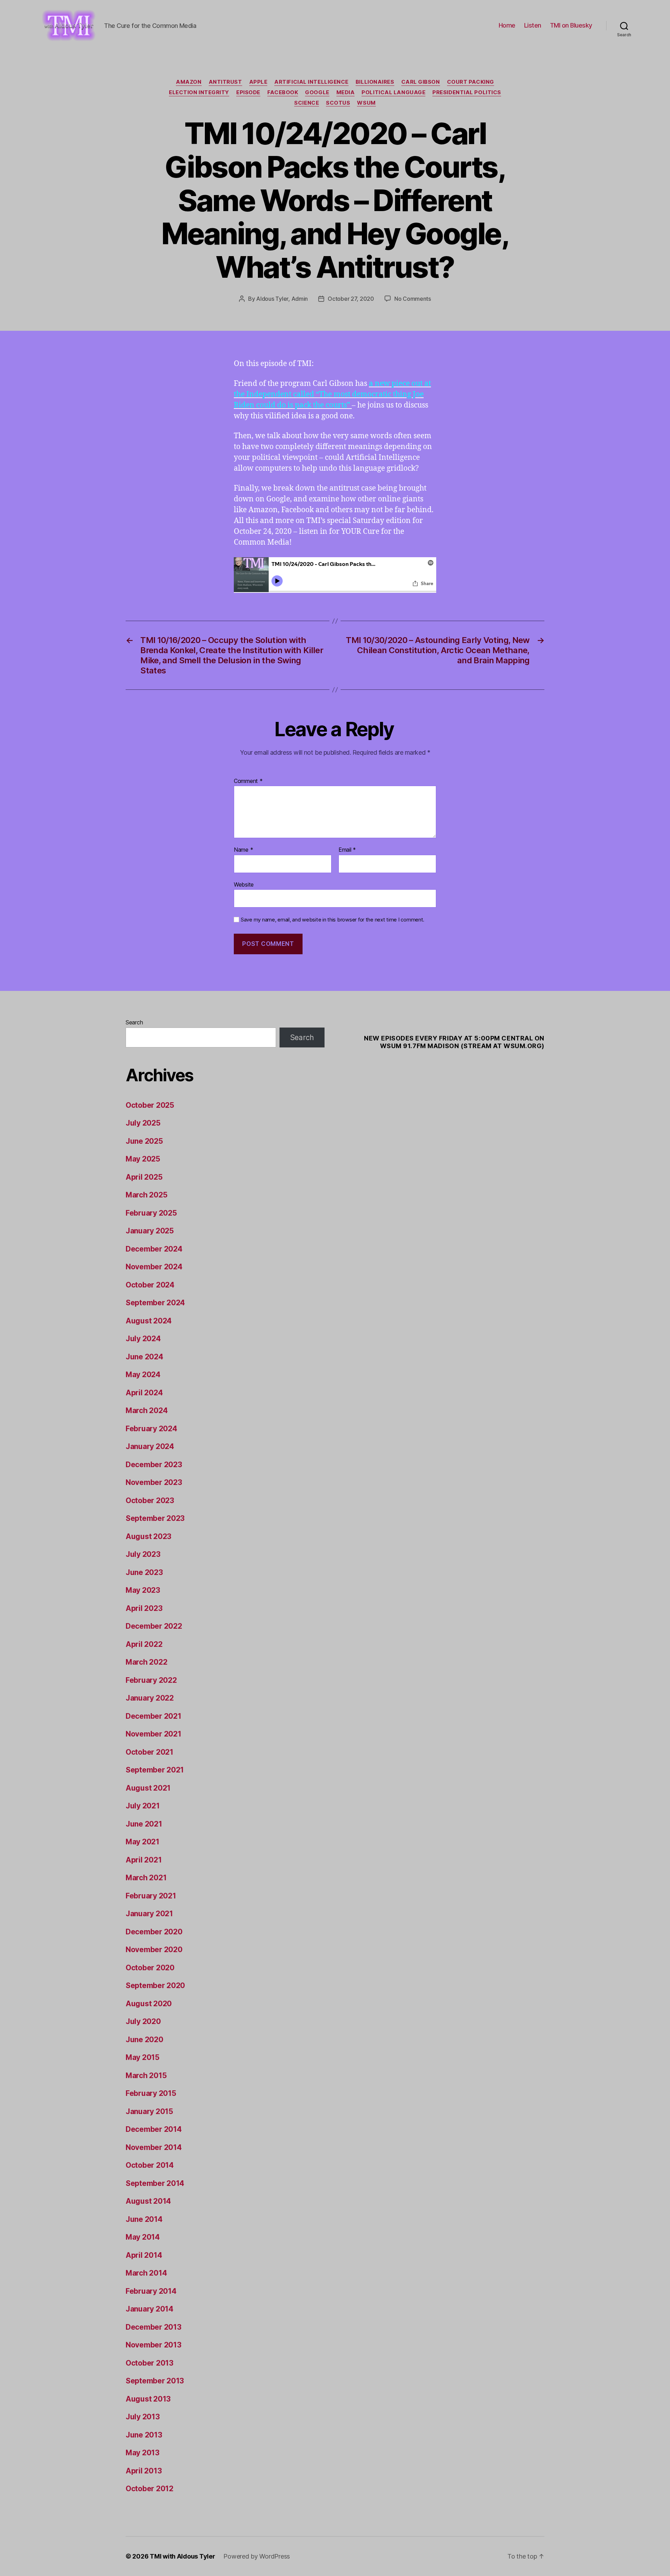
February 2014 (151, 2291)
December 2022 (154, 1626)
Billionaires (375, 82)
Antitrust (225, 82)
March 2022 (146, 1662)
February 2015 (151, 2093)
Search (134, 1022)
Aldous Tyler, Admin (282, 299)
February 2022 (151, 1680)
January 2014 (150, 2309)
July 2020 (143, 2021)
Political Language (393, 92)
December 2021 (154, 1716)
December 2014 (154, 2129)
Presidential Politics (467, 92)
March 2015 (146, 2075)
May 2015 (143, 2057)
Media (346, 92)
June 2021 (144, 1824)
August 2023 (148, 1536)
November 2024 (154, 1267)
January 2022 (150, 1698)
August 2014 (148, 2201)
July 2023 (143, 1554)
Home (507, 25)
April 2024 (144, 1393)
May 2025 (143, 1159)
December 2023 (154, 1465)
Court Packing (471, 82)
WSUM (366, 103)
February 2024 (151, 1429)
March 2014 (146, 2273)
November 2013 (154, 2345)
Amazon (189, 82)
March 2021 (146, 1878)
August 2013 (148, 2399)
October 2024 (150, 1285)
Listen (533, 25)
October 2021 (150, 1752)
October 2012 (150, 2489)
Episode (248, 92)
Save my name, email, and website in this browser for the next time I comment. (333, 920)
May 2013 (143, 2453)
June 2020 (144, 2040)
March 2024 (147, 1410)
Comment (248, 781)
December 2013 (154, 2327)
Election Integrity (199, 92)
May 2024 (143, 1375)
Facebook (283, 92)
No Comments (413, 299)
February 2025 (151, 1213)
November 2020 (154, 1950)
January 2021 (149, 1914)
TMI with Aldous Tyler (182, 2556)
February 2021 (151, 1896)
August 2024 (149, 1321)
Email (347, 850)
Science (307, 103)
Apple (258, 82)
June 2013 (144, 2435)
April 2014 (144, 2255)
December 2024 (154, 1249)
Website (244, 884)
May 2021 (143, 1842)
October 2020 (150, 1968)
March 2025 (146, 1195)
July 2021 (143, 1806)
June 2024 (144, 1357)
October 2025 (150, 1105)
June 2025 (144, 1141)
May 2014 (143, 2237)
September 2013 (155, 2381)
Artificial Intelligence (311, 82)
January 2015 (149, 2111)
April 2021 (144, 1860)
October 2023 (150, 1500)
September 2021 (155, 1770)
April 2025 (144, 1177)
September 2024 (155, 1303)
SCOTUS (338, 103)
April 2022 (144, 1644)
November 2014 (154, 2147)
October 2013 (150, 2363)
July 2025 (143, 1123)
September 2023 (155, 1518)
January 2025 (150, 1231)
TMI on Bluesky (571, 25)
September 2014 (155, 2183)
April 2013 (144, 2471)
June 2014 (144, 2219)
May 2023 (143, 1590)
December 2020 (154, 1932)
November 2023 (154, 1482)
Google (317, 92)
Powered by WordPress (257, 2556)
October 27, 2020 (351, 299)
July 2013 (143, 2417)
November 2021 (154, 1734)
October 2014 (150, 2165)
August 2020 (149, 2004)
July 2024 (143, 1339)
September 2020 (155, 1985)
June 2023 (144, 1572)
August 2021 (148, 1788)
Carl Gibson (421, 82)
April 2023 (144, 1608)
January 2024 (150, 1446)
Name (243, 850)
